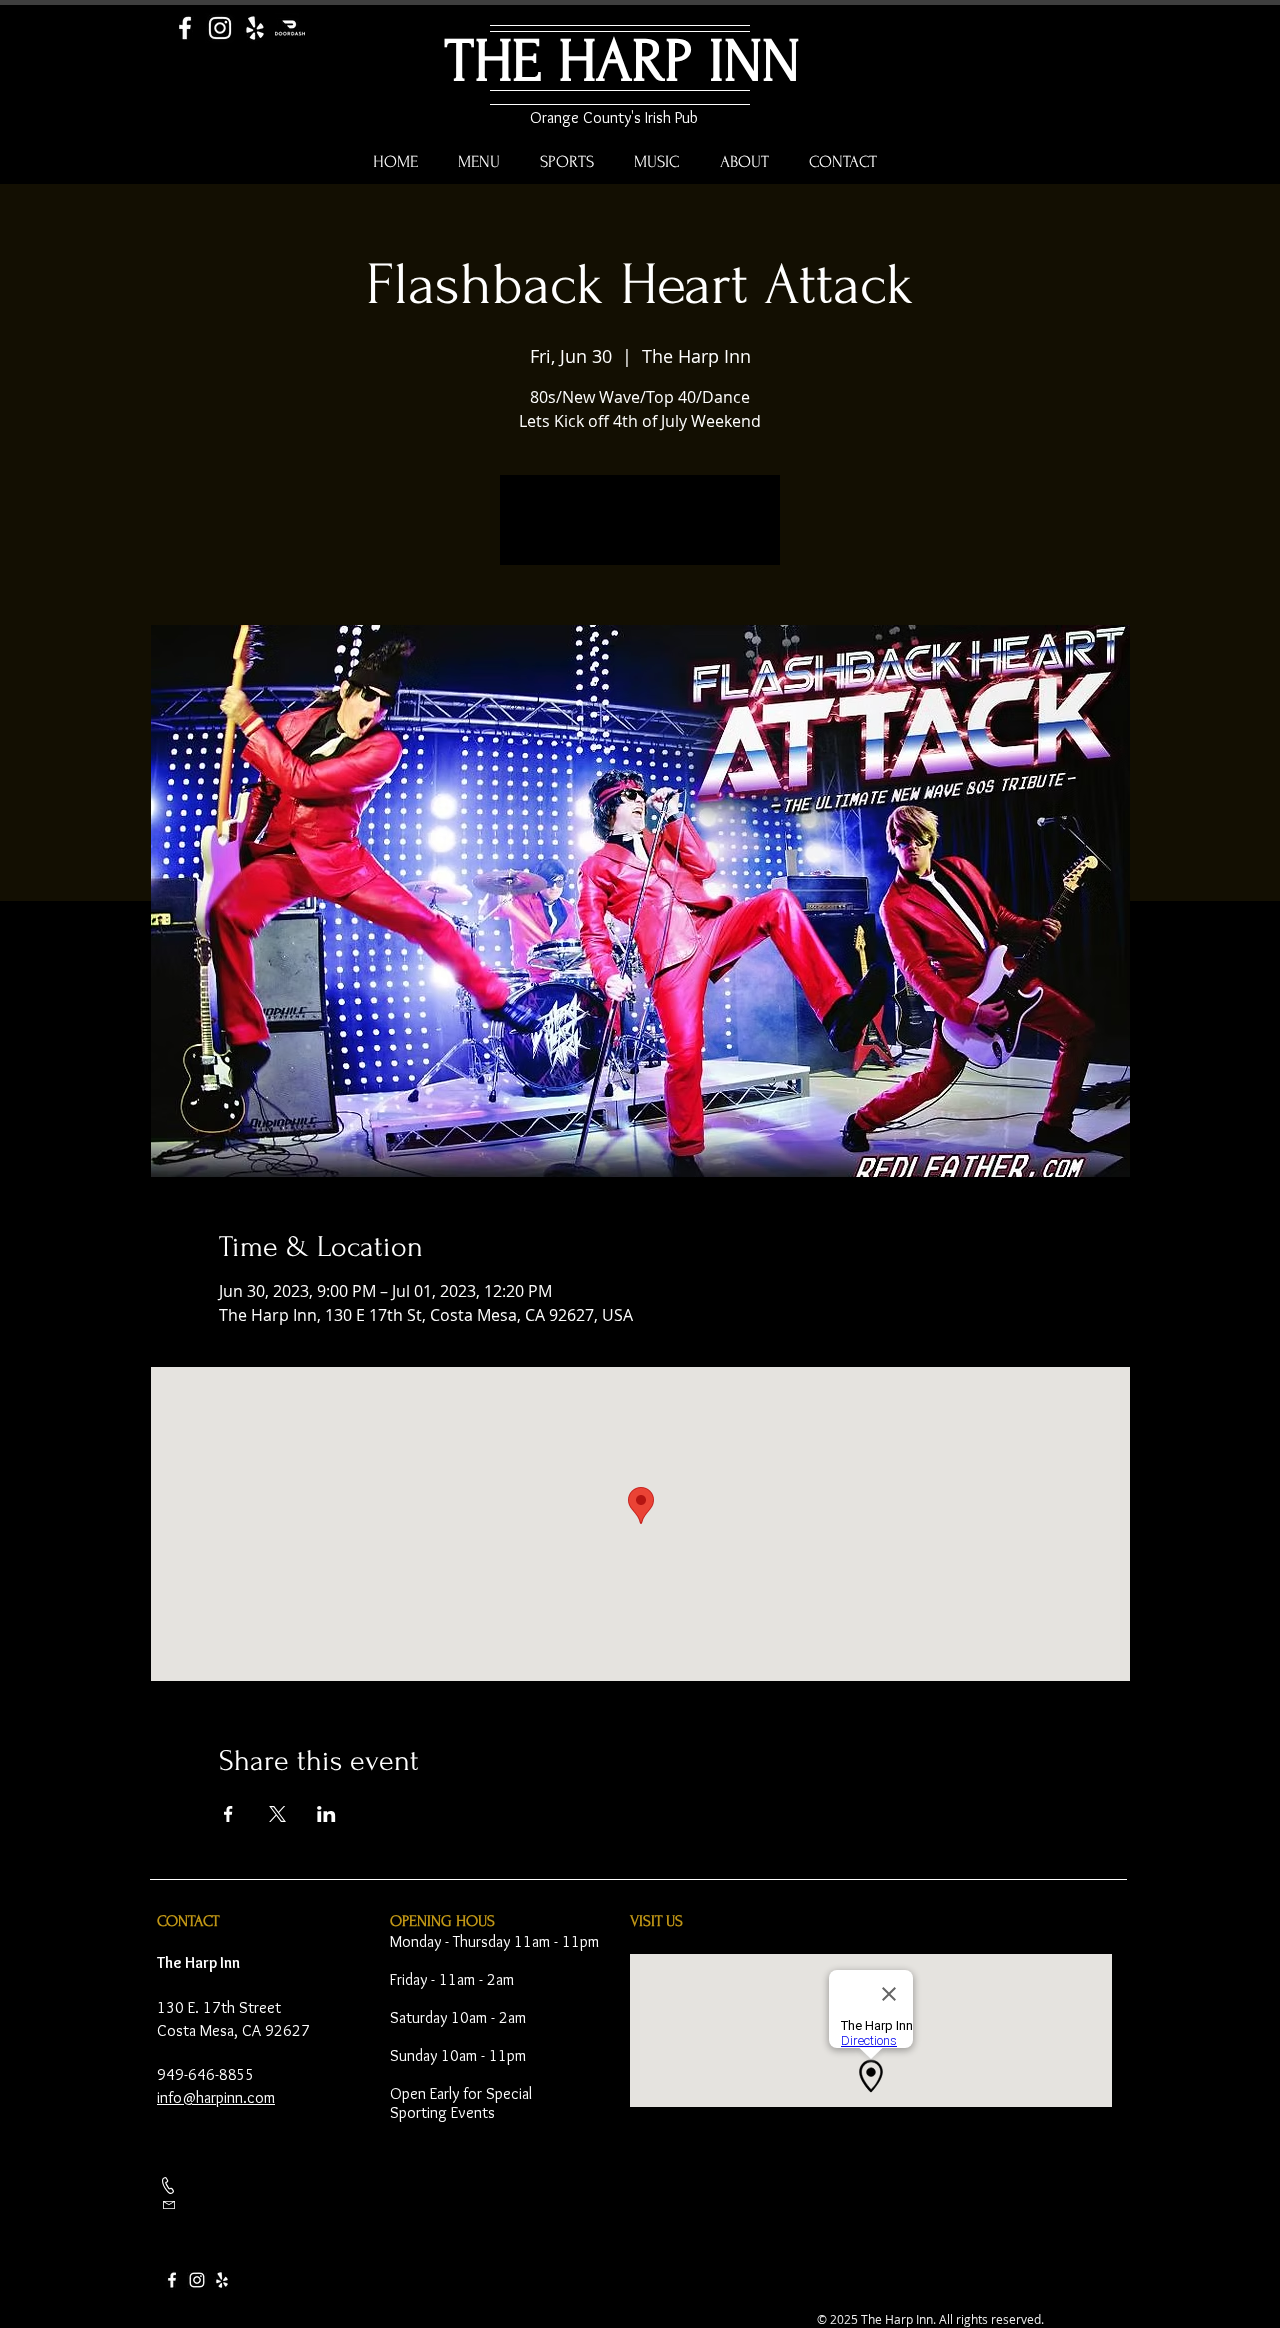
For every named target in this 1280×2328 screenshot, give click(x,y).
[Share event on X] (277, 1814)
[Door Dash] (290, 28)
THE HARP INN (622, 61)
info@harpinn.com (216, 2097)
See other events (640, 532)
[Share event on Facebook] (228, 1814)
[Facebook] (185, 28)
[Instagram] (220, 28)
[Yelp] (255, 28)
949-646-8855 (206, 2074)
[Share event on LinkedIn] (326, 1814)
